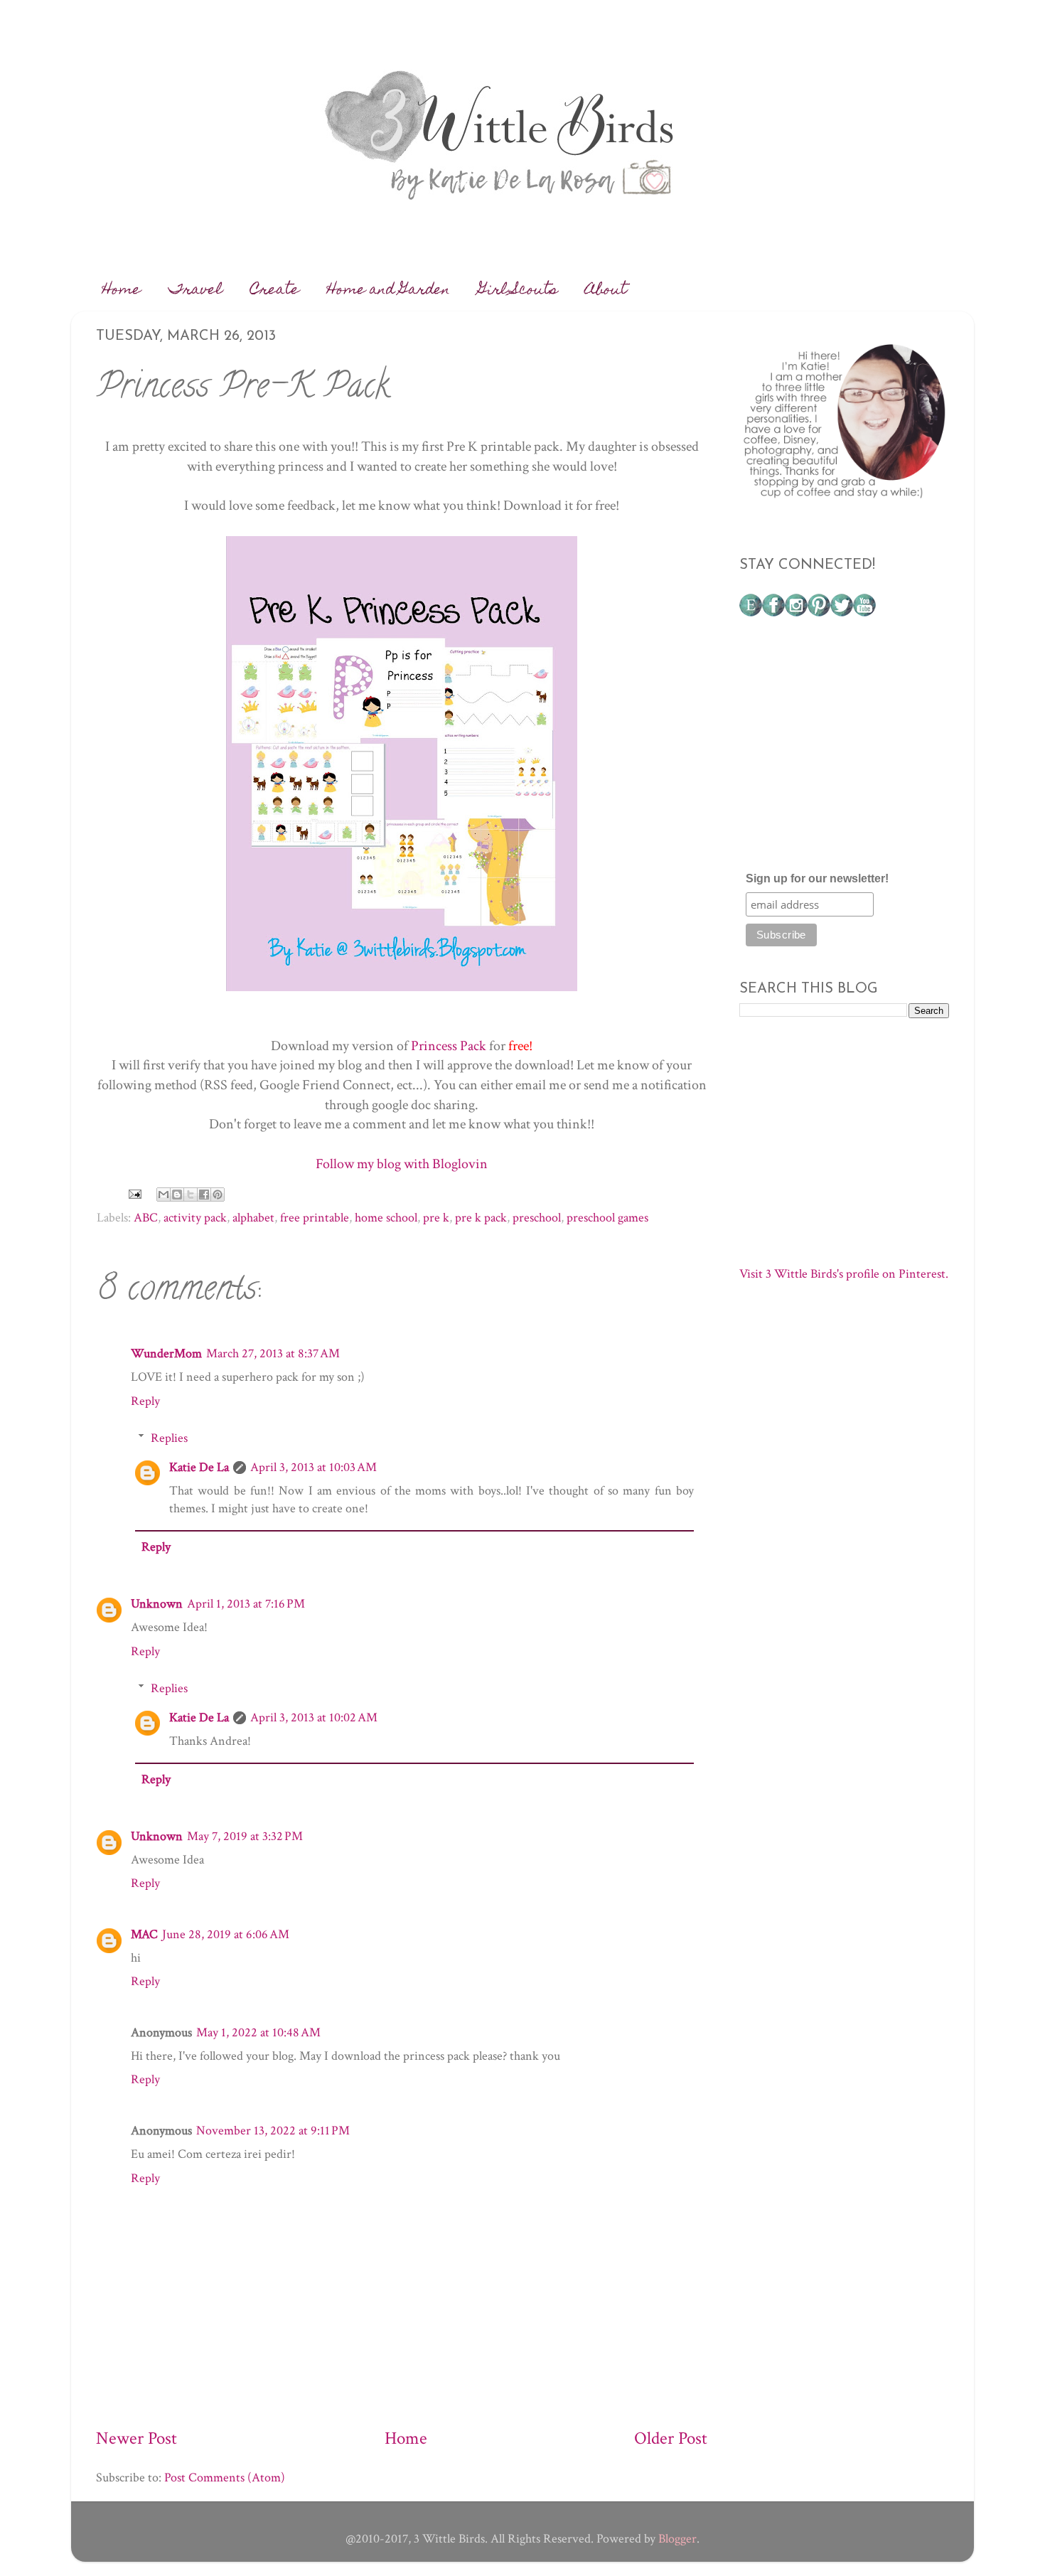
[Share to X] (191, 1195)
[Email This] (164, 1195)
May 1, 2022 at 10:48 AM (258, 2032)
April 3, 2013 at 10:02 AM (314, 1717)
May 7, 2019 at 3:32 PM (245, 1836)
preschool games (607, 1218)
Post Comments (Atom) (225, 2478)
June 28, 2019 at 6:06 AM (226, 1934)
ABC (146, 1218)
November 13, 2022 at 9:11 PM (273, 2131)
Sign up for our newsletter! (817, 878)
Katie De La (199, 1467)
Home (122, 291)
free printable (315, 1218)
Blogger (677, 2539)
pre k (436, 1218)
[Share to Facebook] (204, 1195)
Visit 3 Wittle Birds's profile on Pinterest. (844, 1274)
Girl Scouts (518, 291)
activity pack (195, 1218)
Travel (195, 291)
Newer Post (136, 2438)
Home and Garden (388, 291)
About (606, 291)
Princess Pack (449, 1046)
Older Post (671, 2438)
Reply (145, 1401)
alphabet (253, 1218)
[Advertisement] (846, 750)
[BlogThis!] (177, 1195)
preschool (537, 1218)
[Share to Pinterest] (218, 1195)
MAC (144, 1934)
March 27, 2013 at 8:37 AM (273, 1353)
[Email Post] (133, 1193)
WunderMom (166, 1353)
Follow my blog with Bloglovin (402, 1164)
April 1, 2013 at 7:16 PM (246, 1604)
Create (275, 291)
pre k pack (481, 1218)
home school (386, 1218)
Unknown (157, 1604)
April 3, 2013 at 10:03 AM (313, 1467)
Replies (169, 1438)
